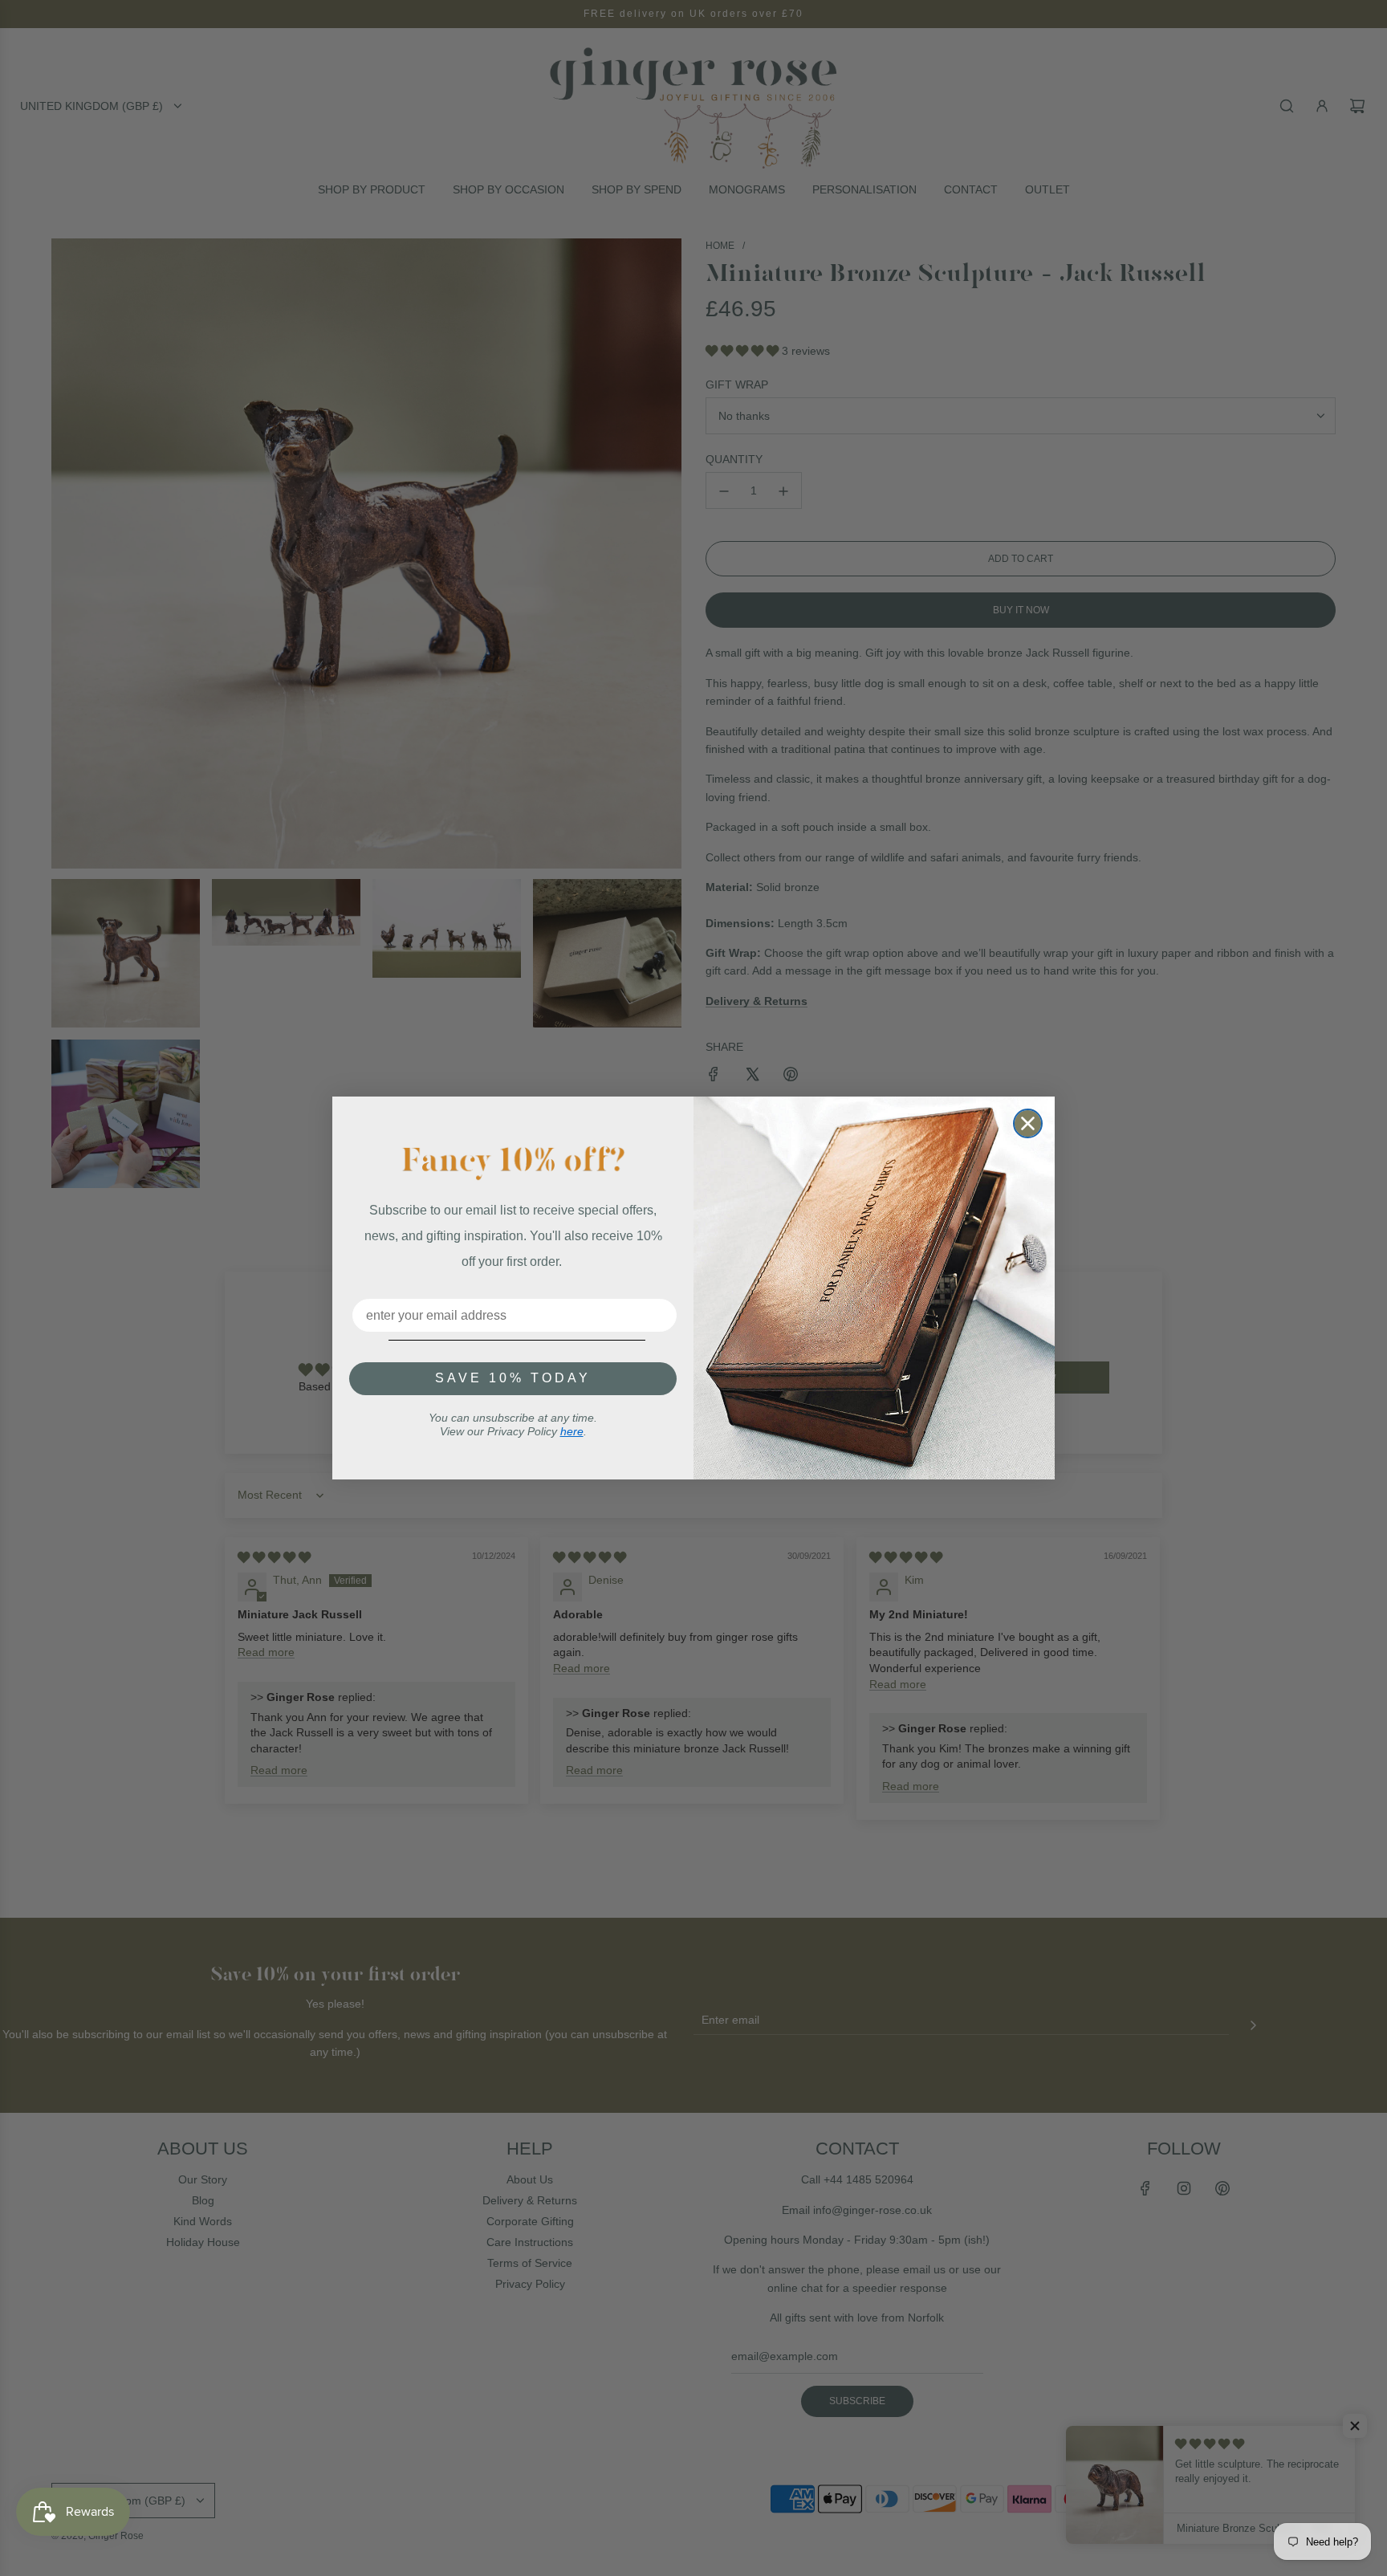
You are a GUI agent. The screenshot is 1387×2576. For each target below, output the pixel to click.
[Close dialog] (1028, 1123)
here (572, 1431)
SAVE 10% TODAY (513, 1378)
